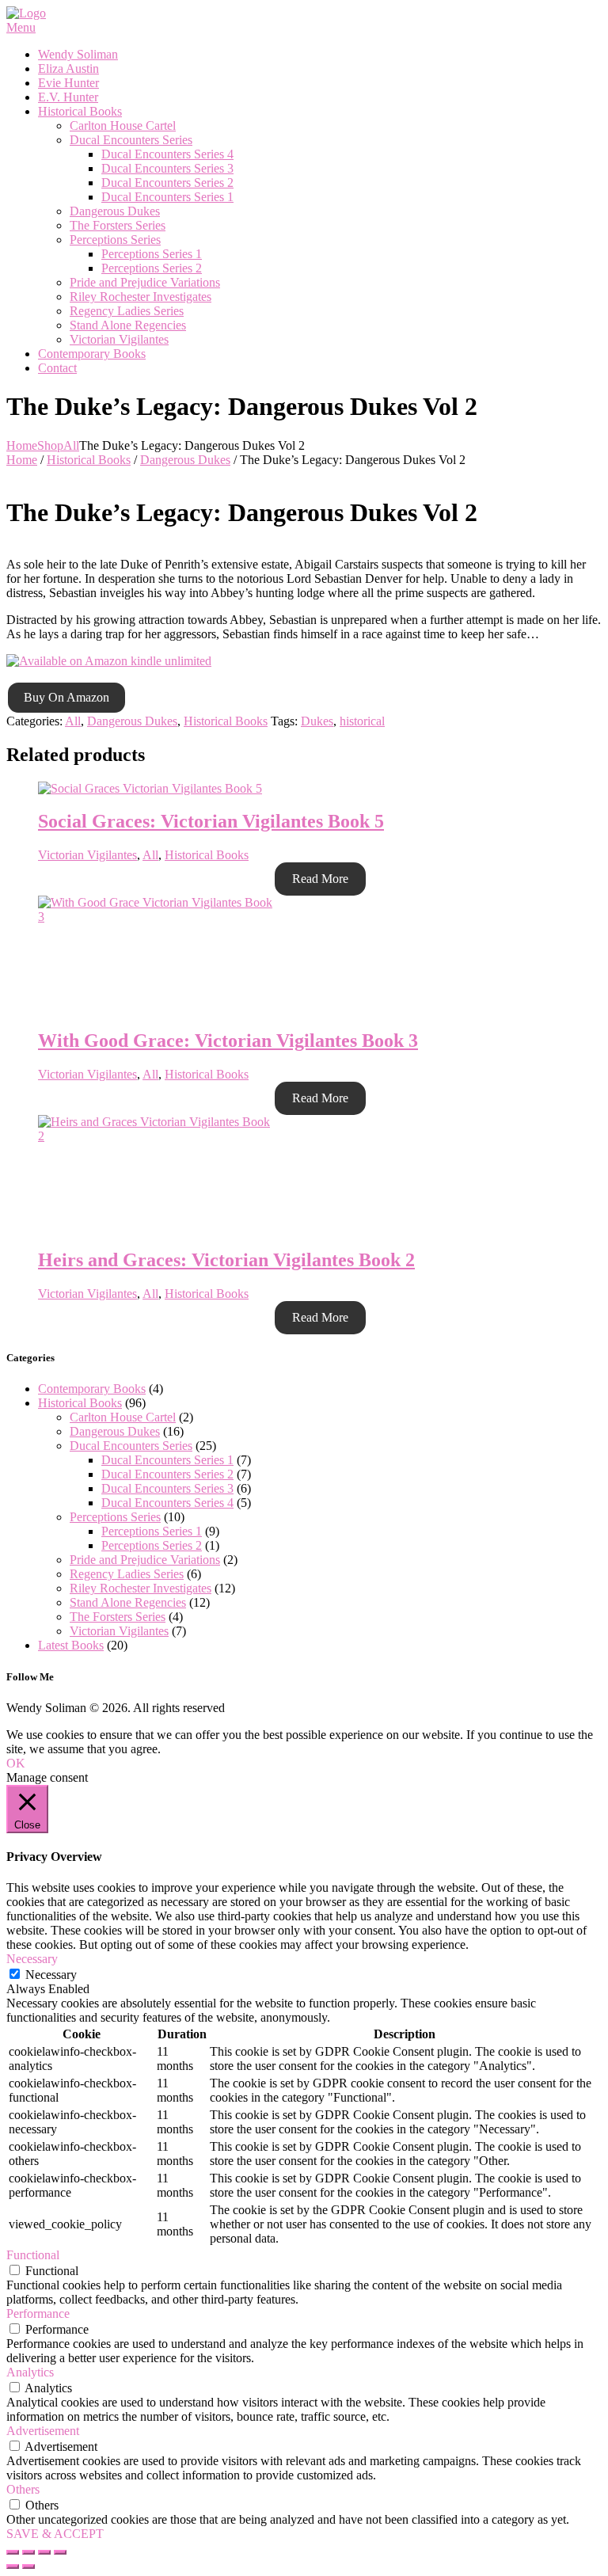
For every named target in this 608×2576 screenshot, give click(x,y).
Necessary (51, 1975)
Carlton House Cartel (123, 1417)
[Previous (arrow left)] (13, 2566)
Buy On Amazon (66, 697)
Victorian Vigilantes (87, 855)
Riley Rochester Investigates (141, 1588)
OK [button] (16, 1763)
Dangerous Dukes (185, 460)
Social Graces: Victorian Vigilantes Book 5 (211, 821)
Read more (320, 879)
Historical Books (89, 460)
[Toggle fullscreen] (44, 2552)
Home (22, 445)
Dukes (317, 721)
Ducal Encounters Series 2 (167, 1474)
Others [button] (23, 2489)
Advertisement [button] (43, 2431)
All (71, 445)
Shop (50, 445)
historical (362, 721)
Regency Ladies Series (127, 1574)
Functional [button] (33, 2255)
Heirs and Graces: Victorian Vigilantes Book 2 (226, 1260)
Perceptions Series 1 (152, 1531)
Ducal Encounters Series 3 (167, 1488)
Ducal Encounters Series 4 (167, 1503)
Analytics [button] (30, 2372)
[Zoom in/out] (60, 2552)
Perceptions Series (115, 1517)
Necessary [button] (32, 1959)
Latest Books (71, 1645)
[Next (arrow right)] (28, 2566)
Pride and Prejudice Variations (145, 1560)
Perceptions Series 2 (152, 1545)
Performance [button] (38, 2313)
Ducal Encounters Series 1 (167, 1460)
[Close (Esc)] (13, 2552)
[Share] (28, 2552)
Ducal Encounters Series (131, 1446)
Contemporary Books (92, 1389)
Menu (21, 27)
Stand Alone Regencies (128, 1602)
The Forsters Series (118, 1617)
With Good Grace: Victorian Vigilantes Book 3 (228, 1041)
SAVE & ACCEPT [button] (55, 2534)
